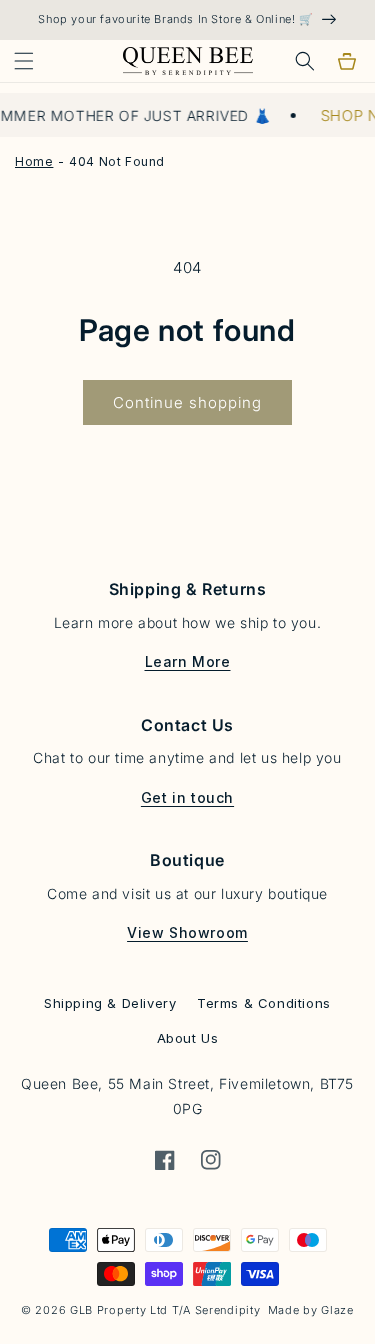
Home (34, 161)
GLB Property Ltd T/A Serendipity (165, 1310)
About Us (188, 1038)
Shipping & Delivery (110, 1003)
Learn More (188, 661)
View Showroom (187, 932)
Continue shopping (187, 402)
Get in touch (187, 797)
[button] (24, 61)
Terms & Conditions (264, 1003)
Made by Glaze (311, 1310)
